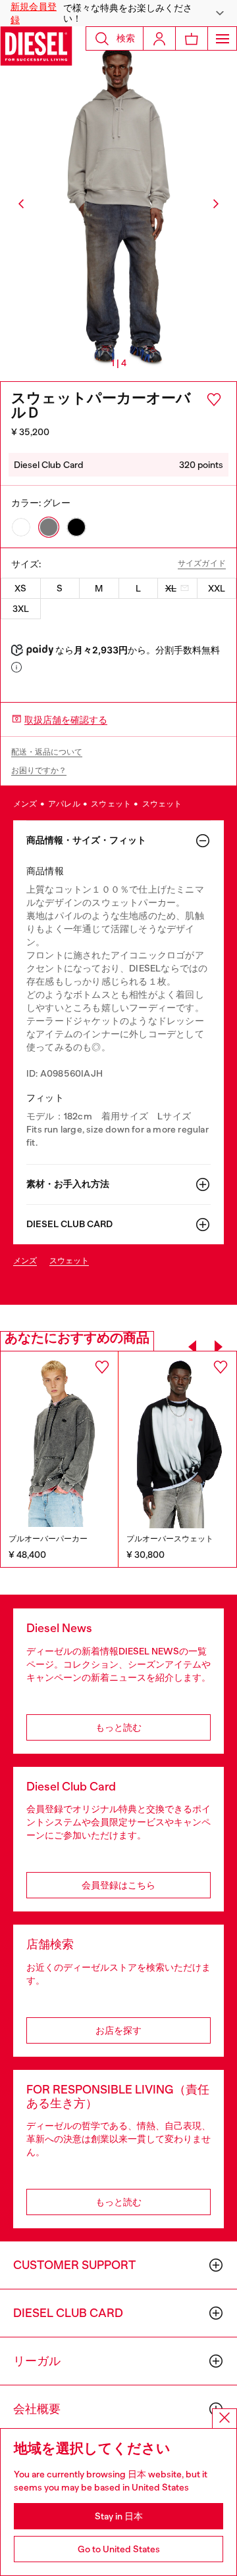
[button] (118, 13)
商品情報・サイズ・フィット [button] (86, 840)
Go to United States (119, 2549)
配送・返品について (47, 752)
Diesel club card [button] (69, 1224)
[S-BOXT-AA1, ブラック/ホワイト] (177, 1440)
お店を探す (118, 2030)
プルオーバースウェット (170, 1539)
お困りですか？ (39, 770)
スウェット (112, 804)
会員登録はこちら (118, 1885)
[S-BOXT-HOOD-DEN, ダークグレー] (59, 1439)
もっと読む (118, 1727)
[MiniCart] (192, 38)
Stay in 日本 (119, 2516)
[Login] (159, 38)
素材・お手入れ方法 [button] (68, 1184)
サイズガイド (202, 564)
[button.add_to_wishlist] (214, 400)
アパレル (65, 804)
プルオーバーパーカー (48, 1539)
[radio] (21, 527)
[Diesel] (36, 46)
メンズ (26, 804)
